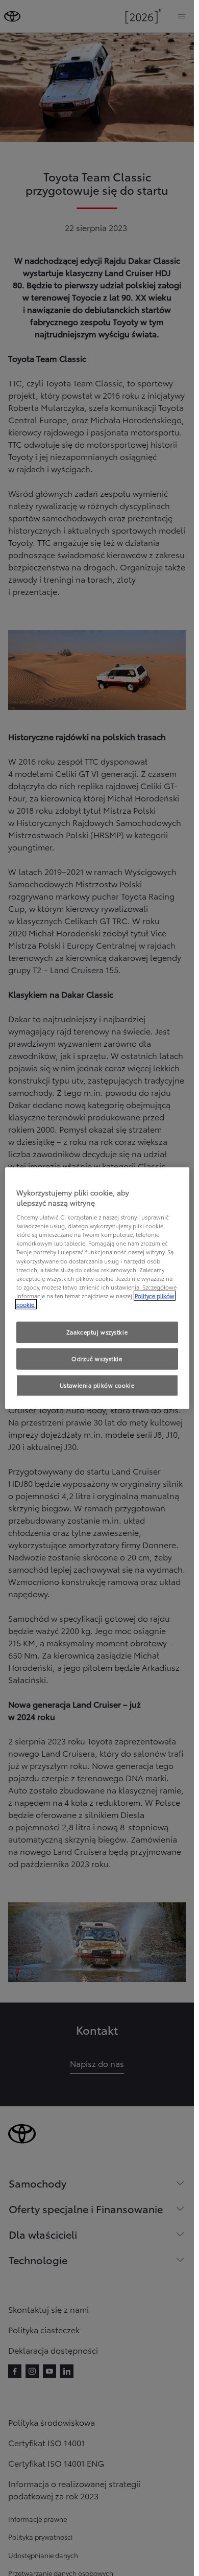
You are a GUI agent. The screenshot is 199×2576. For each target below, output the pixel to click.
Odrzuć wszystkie (97, 1358)
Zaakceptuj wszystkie (97, 1332)
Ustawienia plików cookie (97, 1385)
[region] (97, 1288)
